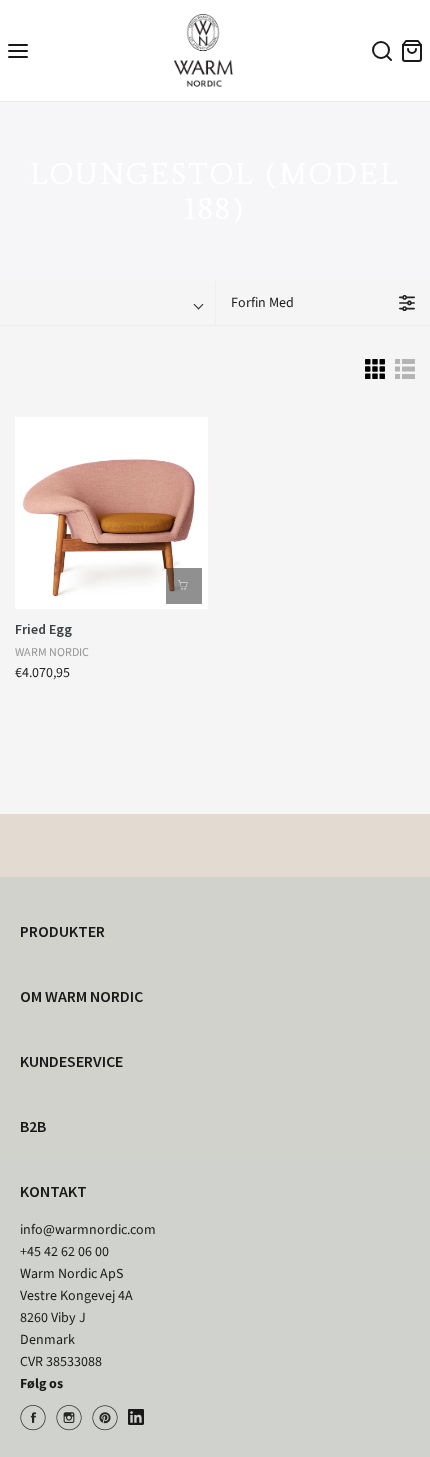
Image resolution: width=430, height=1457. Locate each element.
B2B (33, 1126)
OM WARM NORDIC (81, 996)
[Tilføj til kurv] (184, 586)
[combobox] (379, 54)
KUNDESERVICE (71, 1061)
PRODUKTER (62, 931)
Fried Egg (43, 629)
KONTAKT (53, 1191)
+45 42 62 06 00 (64, 1252)
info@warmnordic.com (88, 1230)
